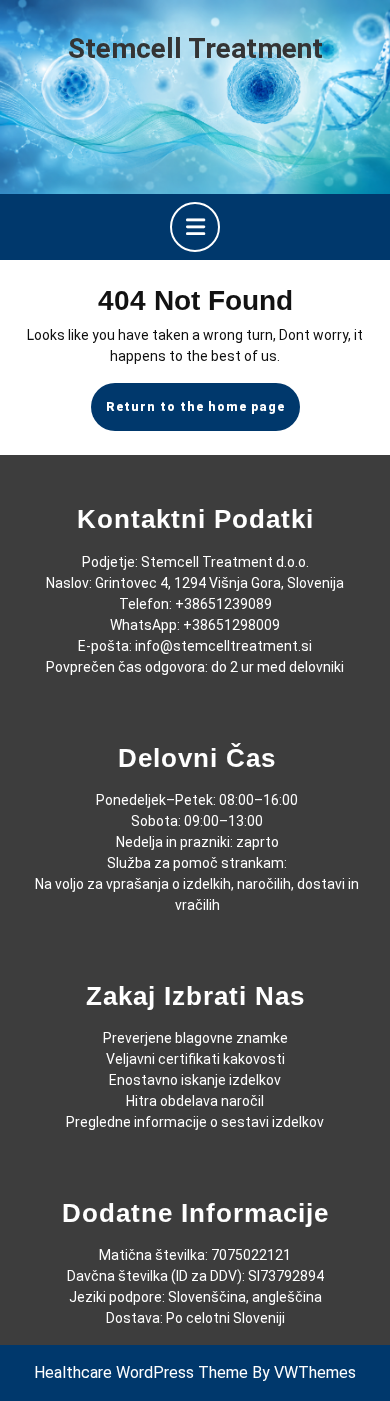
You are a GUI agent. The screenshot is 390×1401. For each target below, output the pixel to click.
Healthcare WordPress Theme (141, 1372)
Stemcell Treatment (195, 48)
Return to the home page (203, 415)
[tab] (195, 227)
